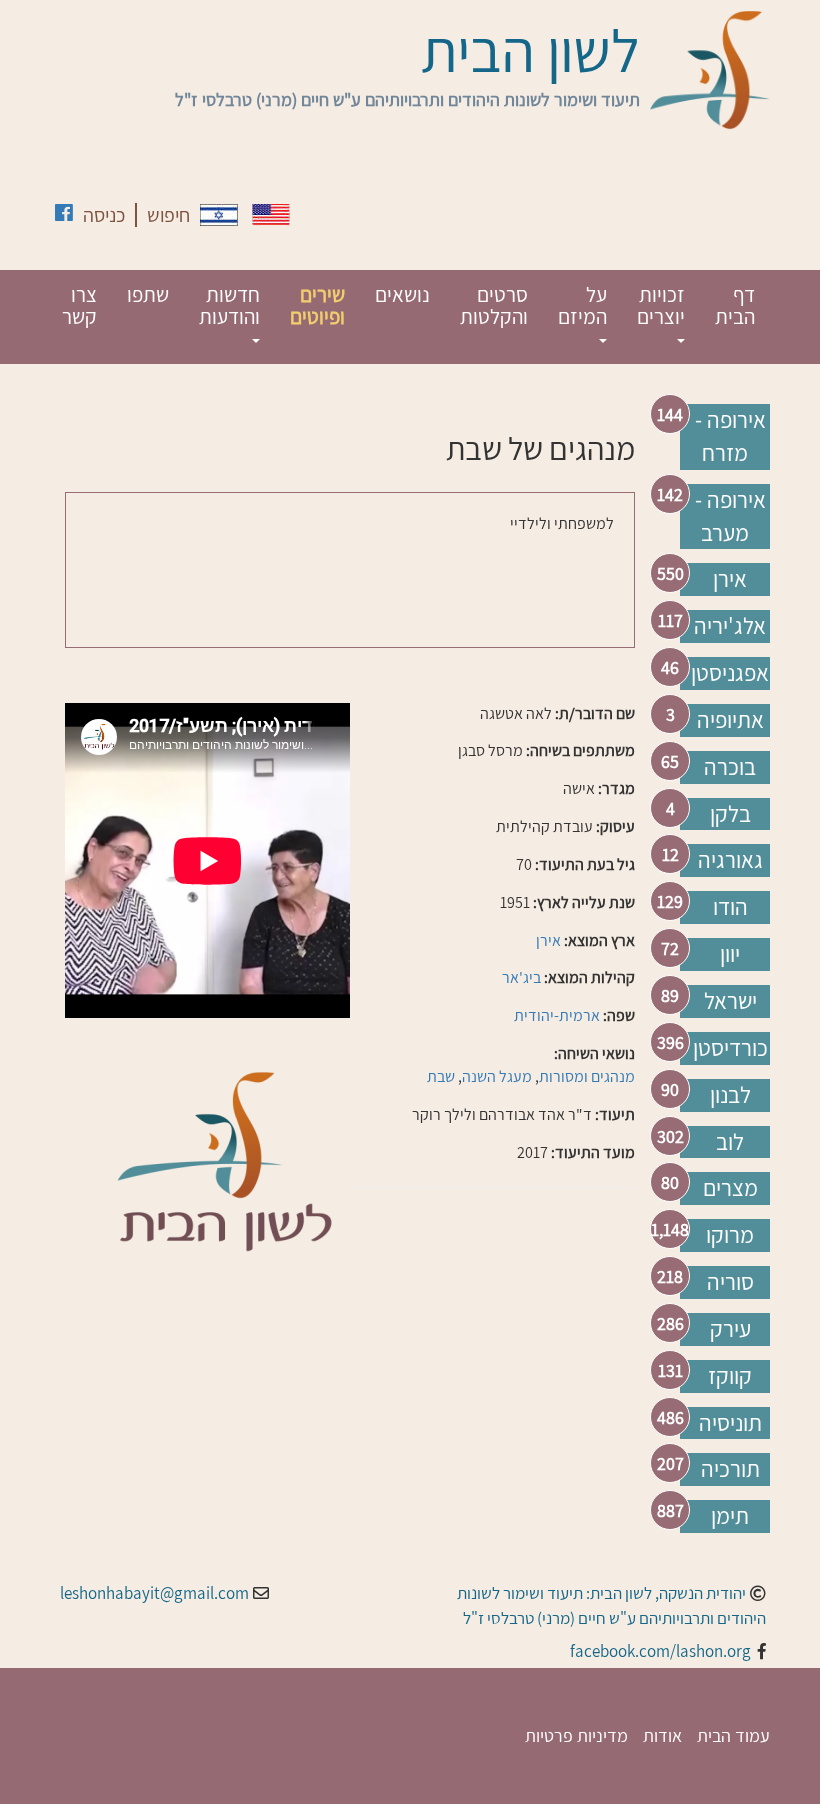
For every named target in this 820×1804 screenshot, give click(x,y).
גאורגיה (730, 860)
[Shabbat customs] (271, 214)
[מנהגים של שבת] (219, 215)
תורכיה (730, 1469)
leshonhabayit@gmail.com (154, 1593)
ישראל (730, 1001)
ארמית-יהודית (557, 1015)
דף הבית (735, 305)
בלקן (730, 814)
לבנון (730, 1095)
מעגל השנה (497, 1076)
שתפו (148, 294)
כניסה (104, 215)
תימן (730, 1516)
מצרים (730, 1188)
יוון (730, 954)
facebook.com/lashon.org (660, 1651)
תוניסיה (730, 1423)
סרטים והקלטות (494, 305)
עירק (730, 1329)
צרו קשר (79, 305)
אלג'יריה (730, 626)
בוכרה (730, 767)
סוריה (730, 1282)
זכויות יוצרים (661, 305)
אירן (730, 579)
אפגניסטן (730, 673)
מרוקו (730, 1235)
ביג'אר (521, 977)
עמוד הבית (733, 1735)
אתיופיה (730, 720)
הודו (730, 907)
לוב (730, 1142)
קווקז (730, 1376)
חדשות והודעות (229, 305)
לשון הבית (530, 50)
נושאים (402, 294)
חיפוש (168, 215)
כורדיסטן (730, 1048)
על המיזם (582, 305)
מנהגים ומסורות (587, 1076)
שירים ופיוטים (317, 305)
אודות (662, 1735)
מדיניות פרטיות (576, 1735)
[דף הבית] (710, 70)
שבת (441, 1076)
